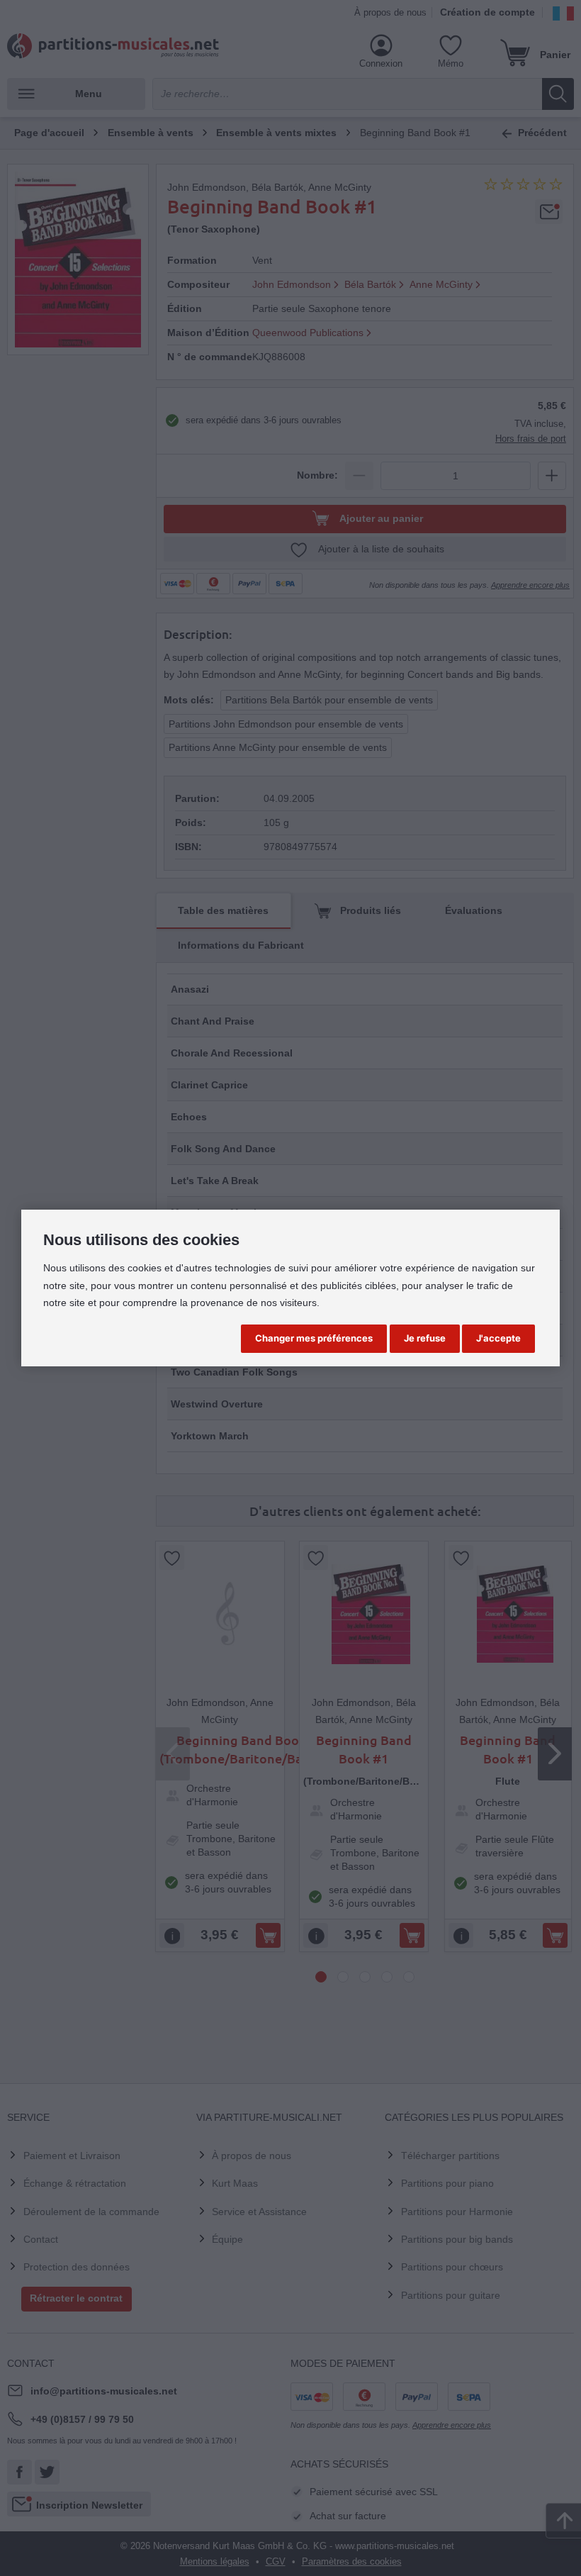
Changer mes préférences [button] (314, 1338)
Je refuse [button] (425, 1338)
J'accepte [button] (498, 1338)
